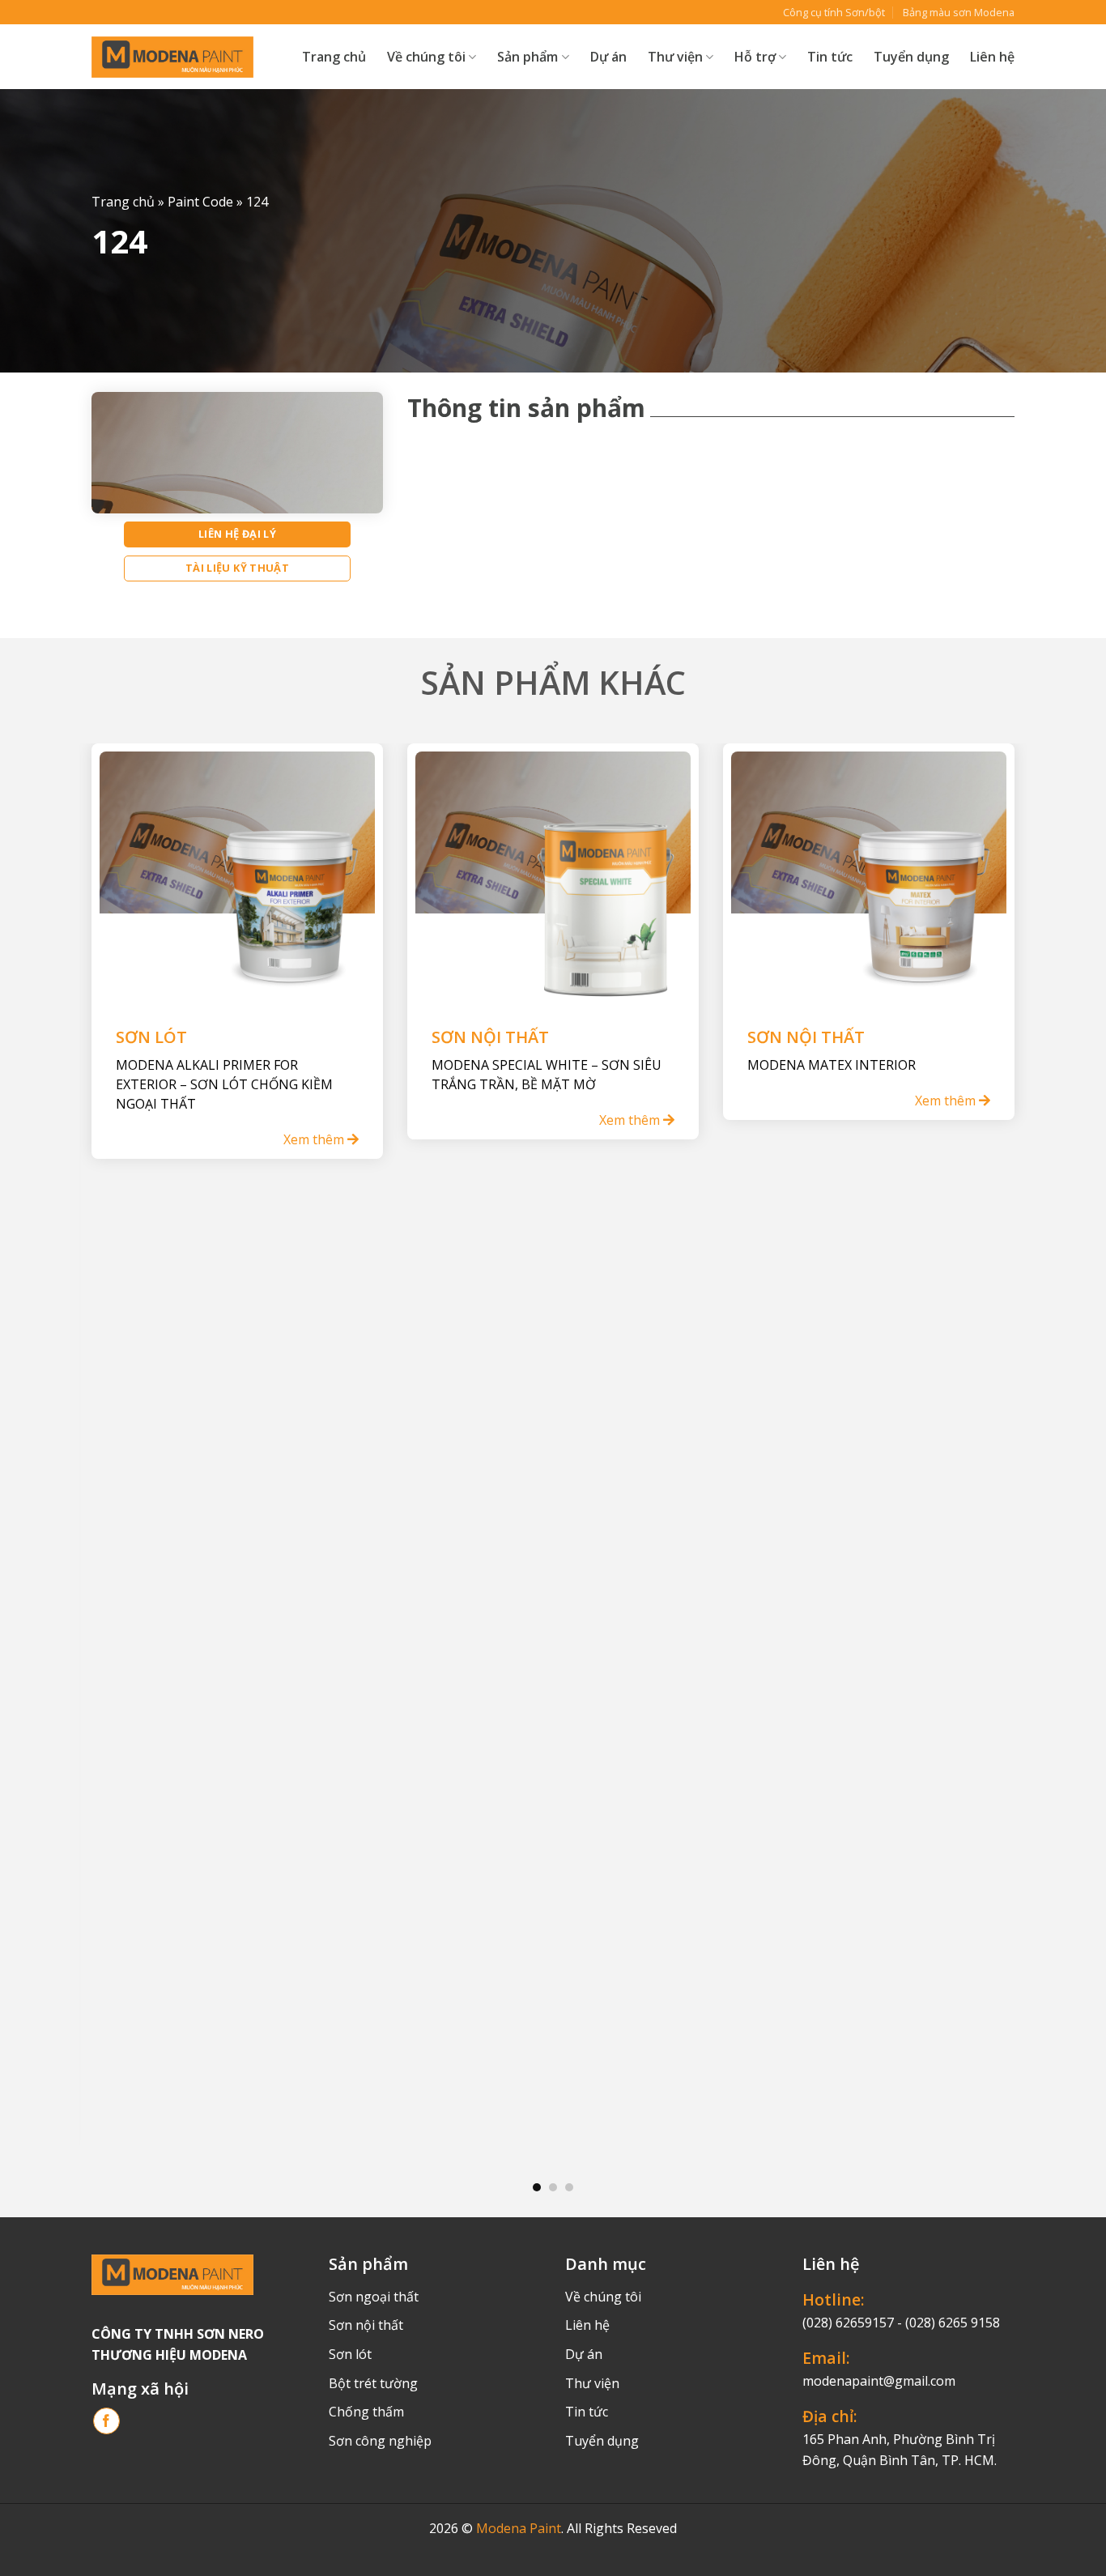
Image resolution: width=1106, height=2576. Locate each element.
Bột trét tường (373, 2383)
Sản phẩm (527, 57)
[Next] (987, 1448)
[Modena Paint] (172, 57)
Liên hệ (992, 57)
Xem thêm (315, 1139)
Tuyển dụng (911, 57)
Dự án (608, 57)
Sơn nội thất (366, 2325)
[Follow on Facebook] (106, 2421)
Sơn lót (350, 2354)
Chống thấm (366, 2412)
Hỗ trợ (755, 57)
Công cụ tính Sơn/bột (834, 12)
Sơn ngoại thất (374, 2297)
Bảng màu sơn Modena (959, 12)
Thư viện (592, 2383)
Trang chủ (334, 57)
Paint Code (200, 202)
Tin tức (830, 57)
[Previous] (119, 1448)
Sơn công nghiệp (380, 2441)
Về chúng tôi (426, 57)
